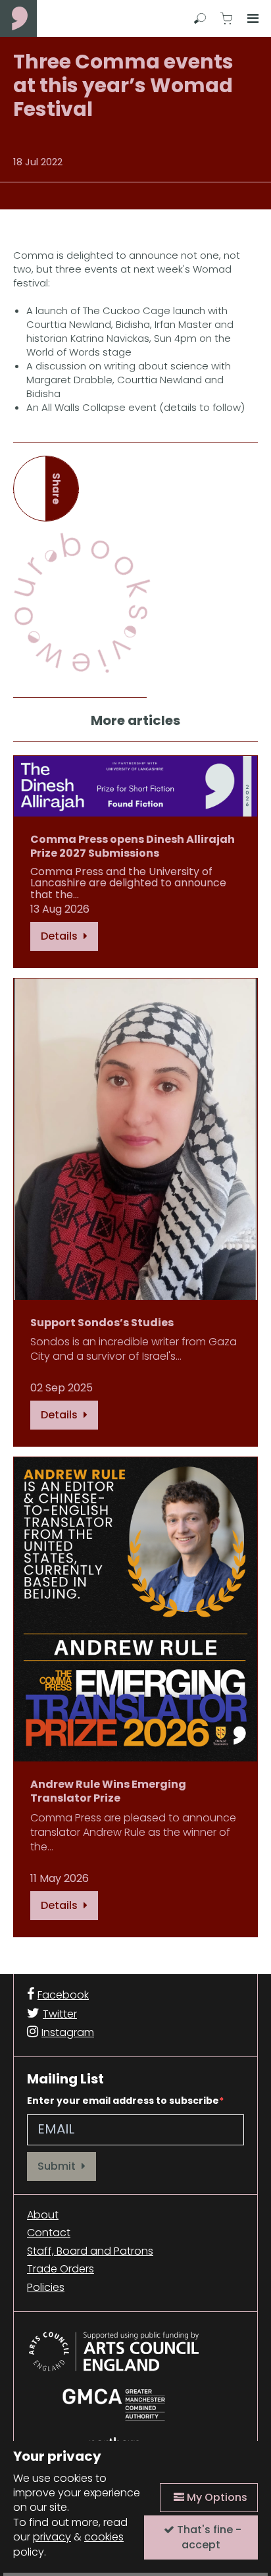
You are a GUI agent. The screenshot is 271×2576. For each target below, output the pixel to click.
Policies (46, 2288)
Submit (58, 2166)
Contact (49, 2233)
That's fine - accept (208, 2537)
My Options (216, 2497)
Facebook (63, 1995)
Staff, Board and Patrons (90, 2251)
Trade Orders (61, 2269)
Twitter (60, 2014)
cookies (104, 2537)
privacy (52, 2537)
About (43, 2215)
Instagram (68, 2032)
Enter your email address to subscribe (123, 2101)
